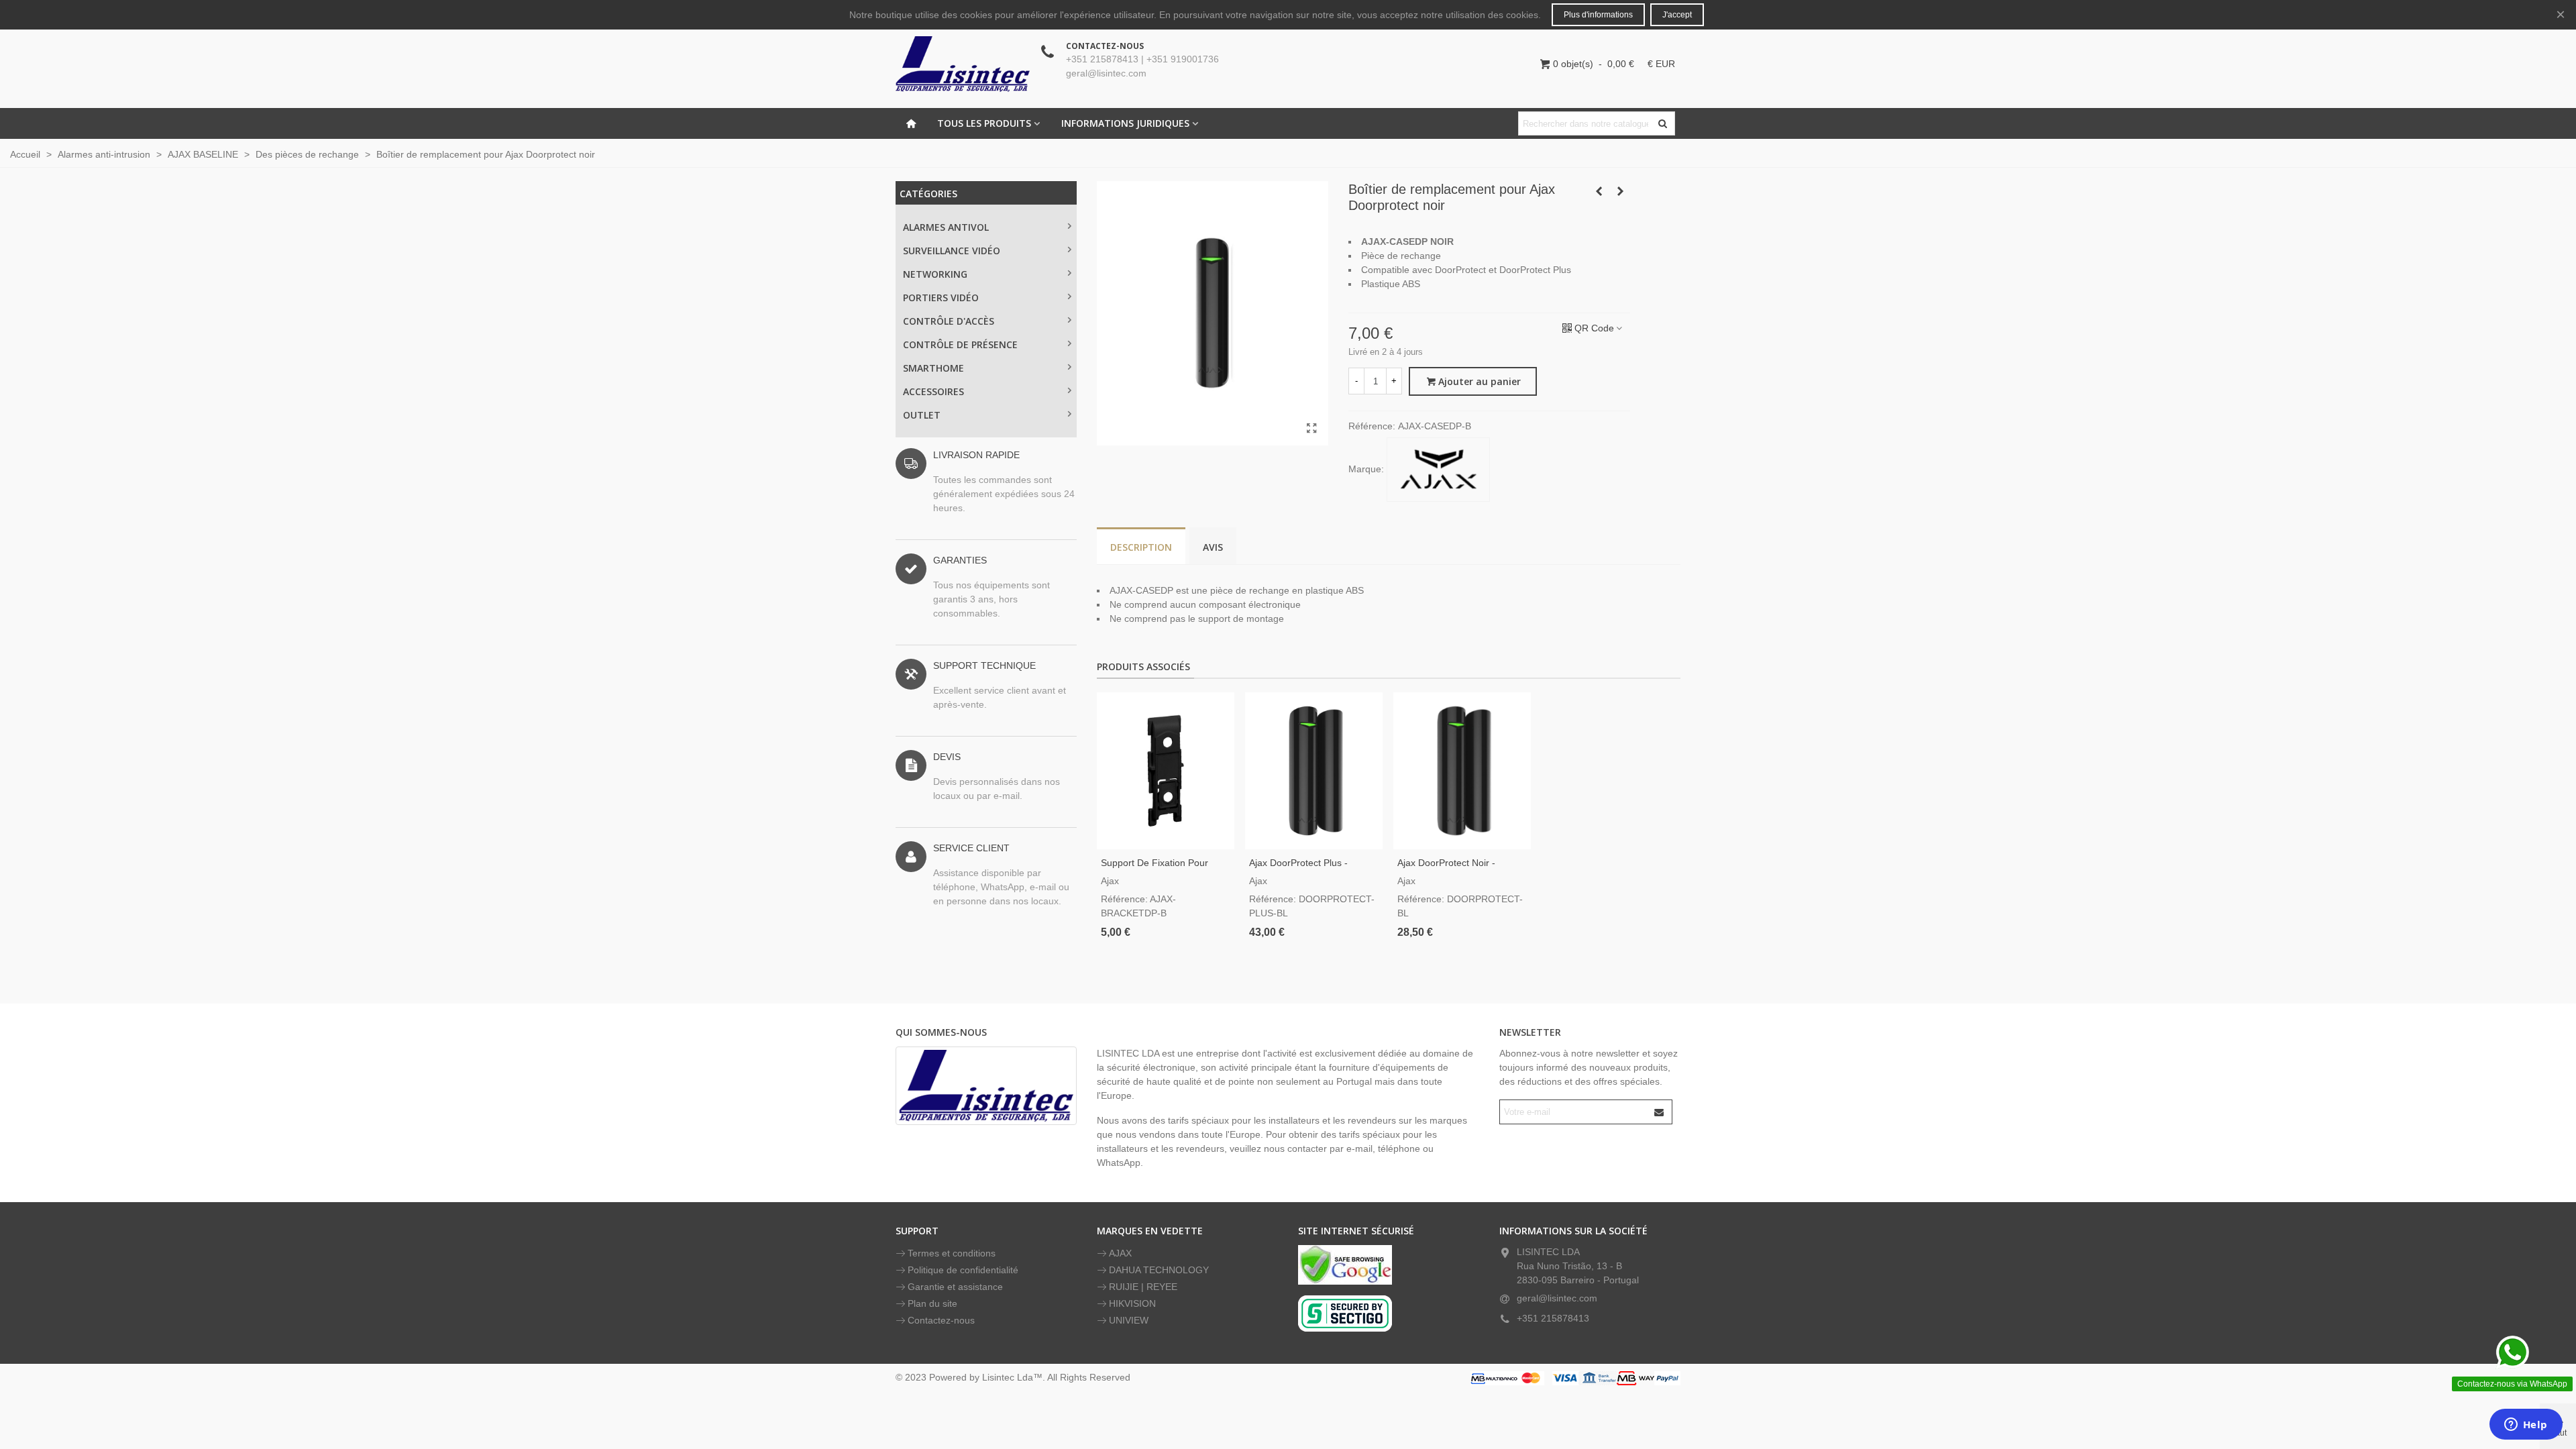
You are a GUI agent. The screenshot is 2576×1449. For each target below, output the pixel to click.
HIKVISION (1132, 1303)
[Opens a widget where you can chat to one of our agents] (2526, 1426)
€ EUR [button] (1661, 64)
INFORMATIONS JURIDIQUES (1125, 123)
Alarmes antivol (946, 227)
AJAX (1120, 1253)
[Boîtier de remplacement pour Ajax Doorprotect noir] (1311, 429)
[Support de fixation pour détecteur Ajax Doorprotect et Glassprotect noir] (1166, 771)
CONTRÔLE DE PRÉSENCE (960, 344)
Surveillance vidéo (952, 251)
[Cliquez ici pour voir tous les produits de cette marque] (1438, 470)
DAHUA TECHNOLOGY (1159, 1270)
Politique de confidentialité (963, 1270)
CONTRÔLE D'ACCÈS (949, 321)
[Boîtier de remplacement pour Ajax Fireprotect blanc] (1599, 191)
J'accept (1677, 15)
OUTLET (922, 415)
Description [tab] (1141, 547)
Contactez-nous (941, 1320)
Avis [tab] (1213, 547)
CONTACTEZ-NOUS (1105, 46)
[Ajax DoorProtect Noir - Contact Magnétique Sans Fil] (1462, 771)
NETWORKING (935, 274)
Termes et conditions (952, 1253)
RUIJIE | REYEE (1143, 1287)
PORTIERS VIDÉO (941, 298)
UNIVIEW (1129, 1320)
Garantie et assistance (955, 1287)
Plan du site (932, 1303)
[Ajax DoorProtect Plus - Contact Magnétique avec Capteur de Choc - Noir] (1314, 771)
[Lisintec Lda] (963, 64)
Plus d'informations (1598, 15)
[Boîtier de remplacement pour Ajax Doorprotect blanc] (1620, 191)
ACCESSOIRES (933, 391)
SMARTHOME (933, 368)
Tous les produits (984, 123)
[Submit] (1660, 1112)
